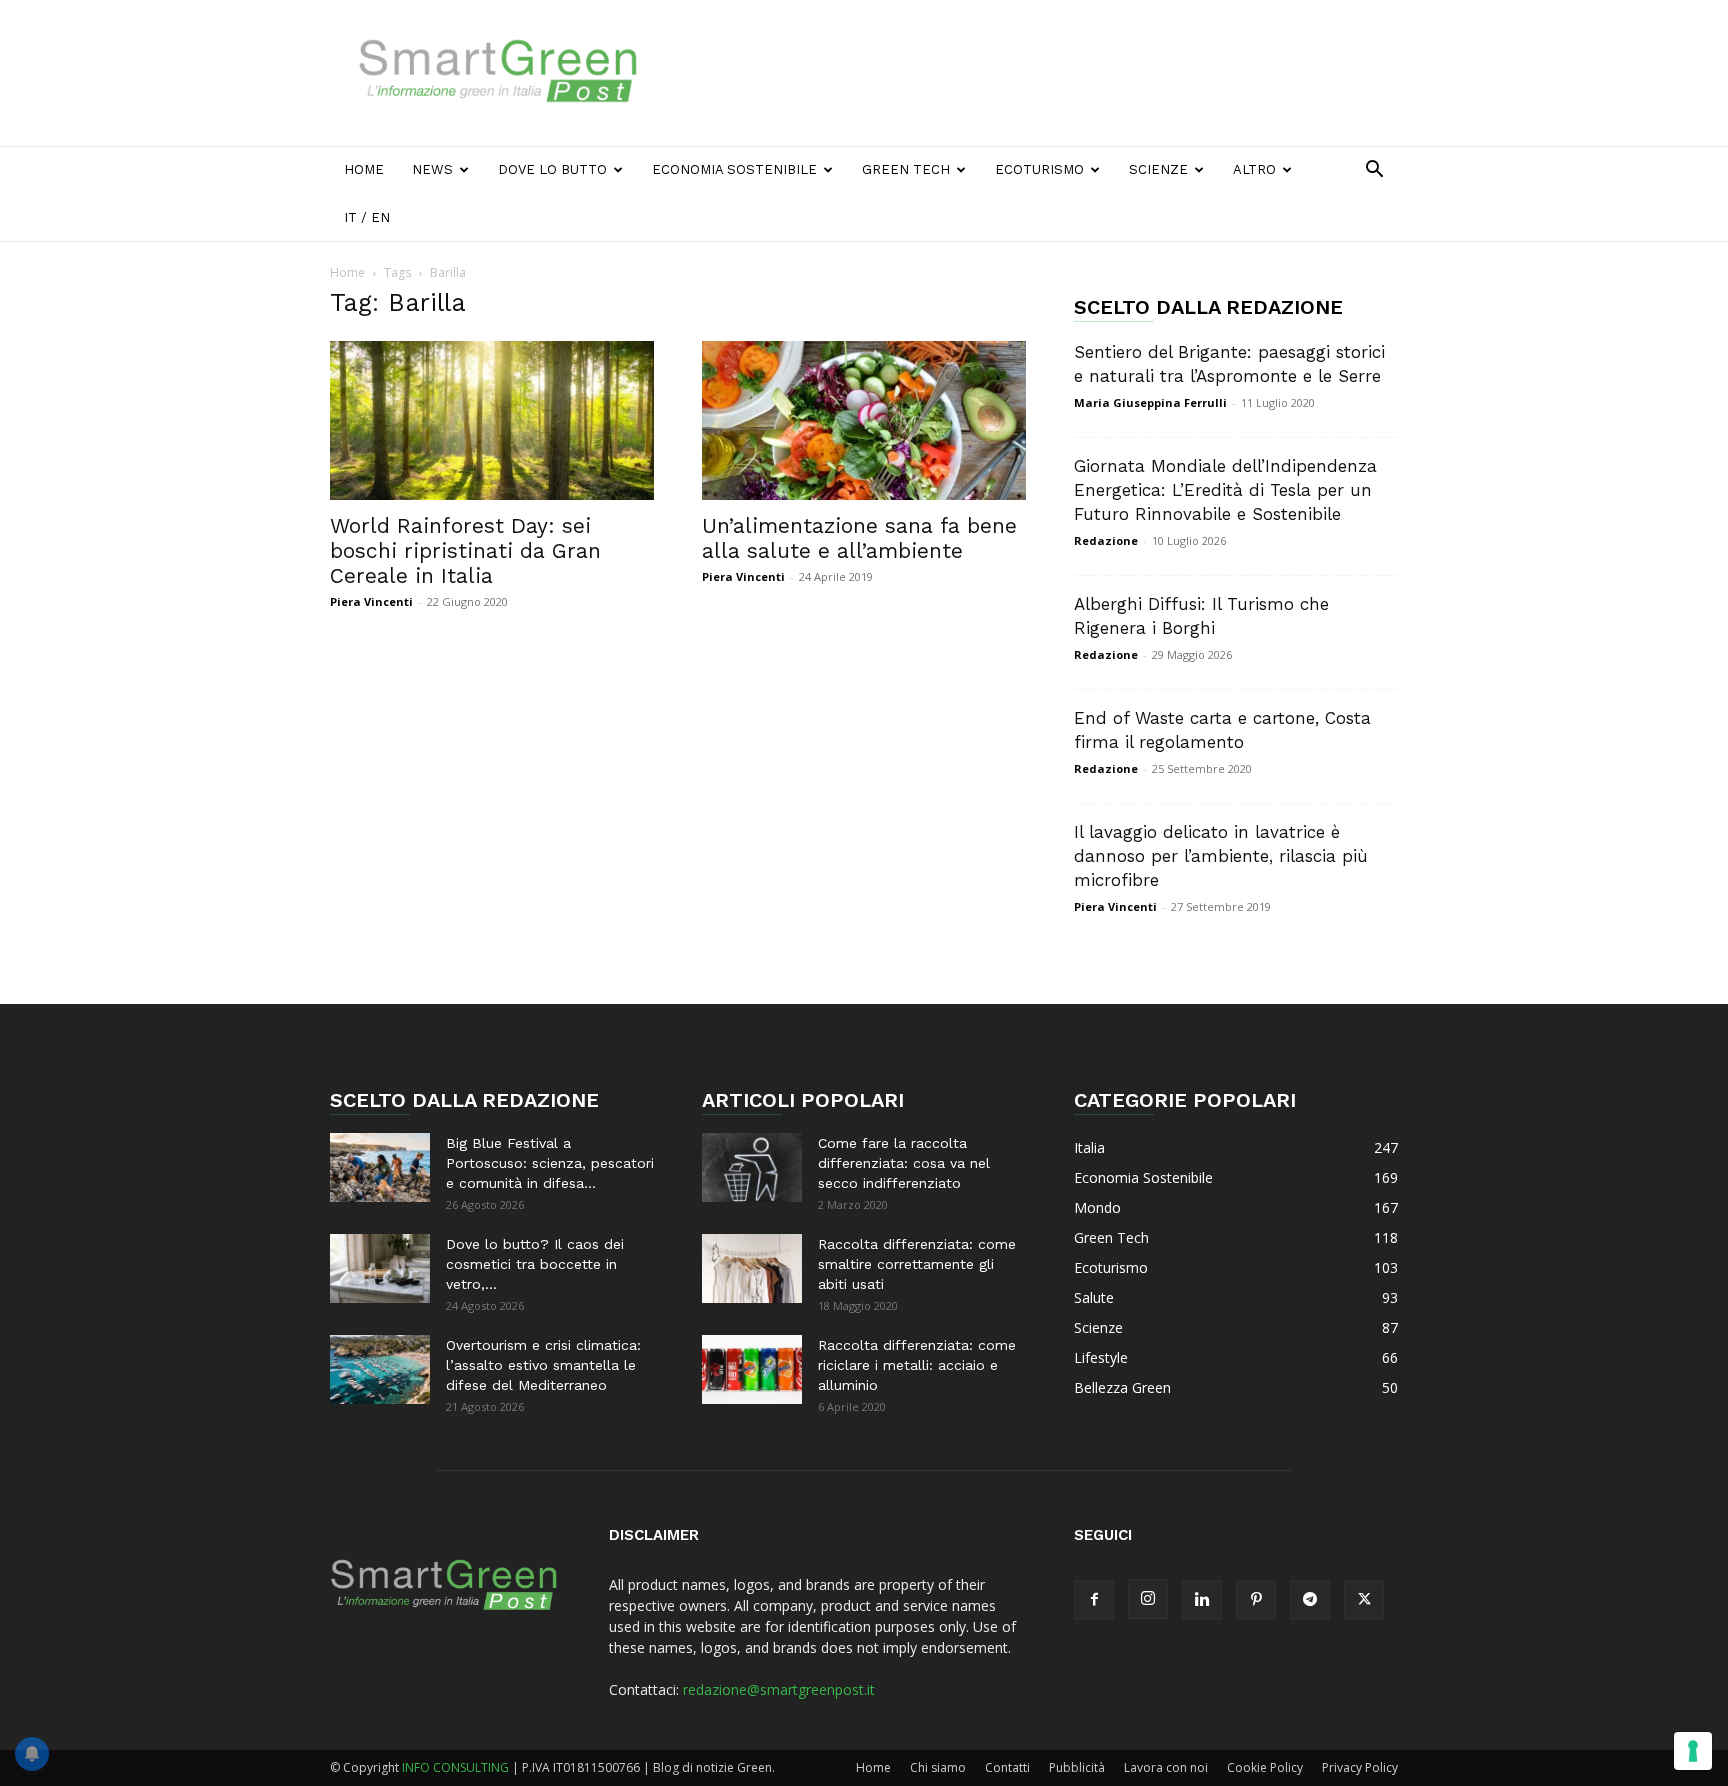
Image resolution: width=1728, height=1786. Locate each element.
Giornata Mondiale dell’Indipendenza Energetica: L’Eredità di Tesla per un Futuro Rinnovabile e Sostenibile (1225, 490)
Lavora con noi (1166, 1767)
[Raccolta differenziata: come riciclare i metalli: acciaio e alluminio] (752, 1369)
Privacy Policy (1360, 1767)
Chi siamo (938, 1767)
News (432, 169)
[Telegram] (1310, 1600)
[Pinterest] (1256, 1600)
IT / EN (367, 217)
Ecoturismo (1039, 169)
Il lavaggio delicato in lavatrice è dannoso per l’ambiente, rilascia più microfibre (1221, 856)
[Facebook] (1094, 1600)
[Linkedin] (1202, 1600)
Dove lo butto (552, 169)
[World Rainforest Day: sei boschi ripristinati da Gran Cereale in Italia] (492, 420)
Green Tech (906, 169)
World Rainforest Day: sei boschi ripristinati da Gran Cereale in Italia (465, 550)
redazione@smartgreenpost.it (779, 1689)
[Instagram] (1148, 1599)
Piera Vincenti (371, 601)
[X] (1364, 1600)
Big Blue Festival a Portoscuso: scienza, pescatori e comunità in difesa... (550, 1163)
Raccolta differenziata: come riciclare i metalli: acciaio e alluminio (917, 1365)
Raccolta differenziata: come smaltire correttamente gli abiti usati (917, 1264)
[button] (1374, 171)
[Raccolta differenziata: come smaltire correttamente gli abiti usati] (752, 1268)
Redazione (1106, 540)
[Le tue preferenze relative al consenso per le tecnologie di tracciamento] (1693, 1751)
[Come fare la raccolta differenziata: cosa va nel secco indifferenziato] (752, 1167)
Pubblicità (1077, 1767)
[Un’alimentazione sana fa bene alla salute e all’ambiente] (864, 420)
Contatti (1007, 1767)
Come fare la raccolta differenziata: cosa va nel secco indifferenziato (904, 1163)
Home (364, 169)
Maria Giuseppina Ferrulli (1150, 402)
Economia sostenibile (734, 169)
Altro (1254, 169)
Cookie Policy (1265, 1767)
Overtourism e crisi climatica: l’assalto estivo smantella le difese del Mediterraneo (543, 1365)
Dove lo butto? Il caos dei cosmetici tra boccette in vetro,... (535, 1264)
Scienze (1158, 169)
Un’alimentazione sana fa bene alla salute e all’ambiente (859, 538)
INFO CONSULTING (455, 1767)
